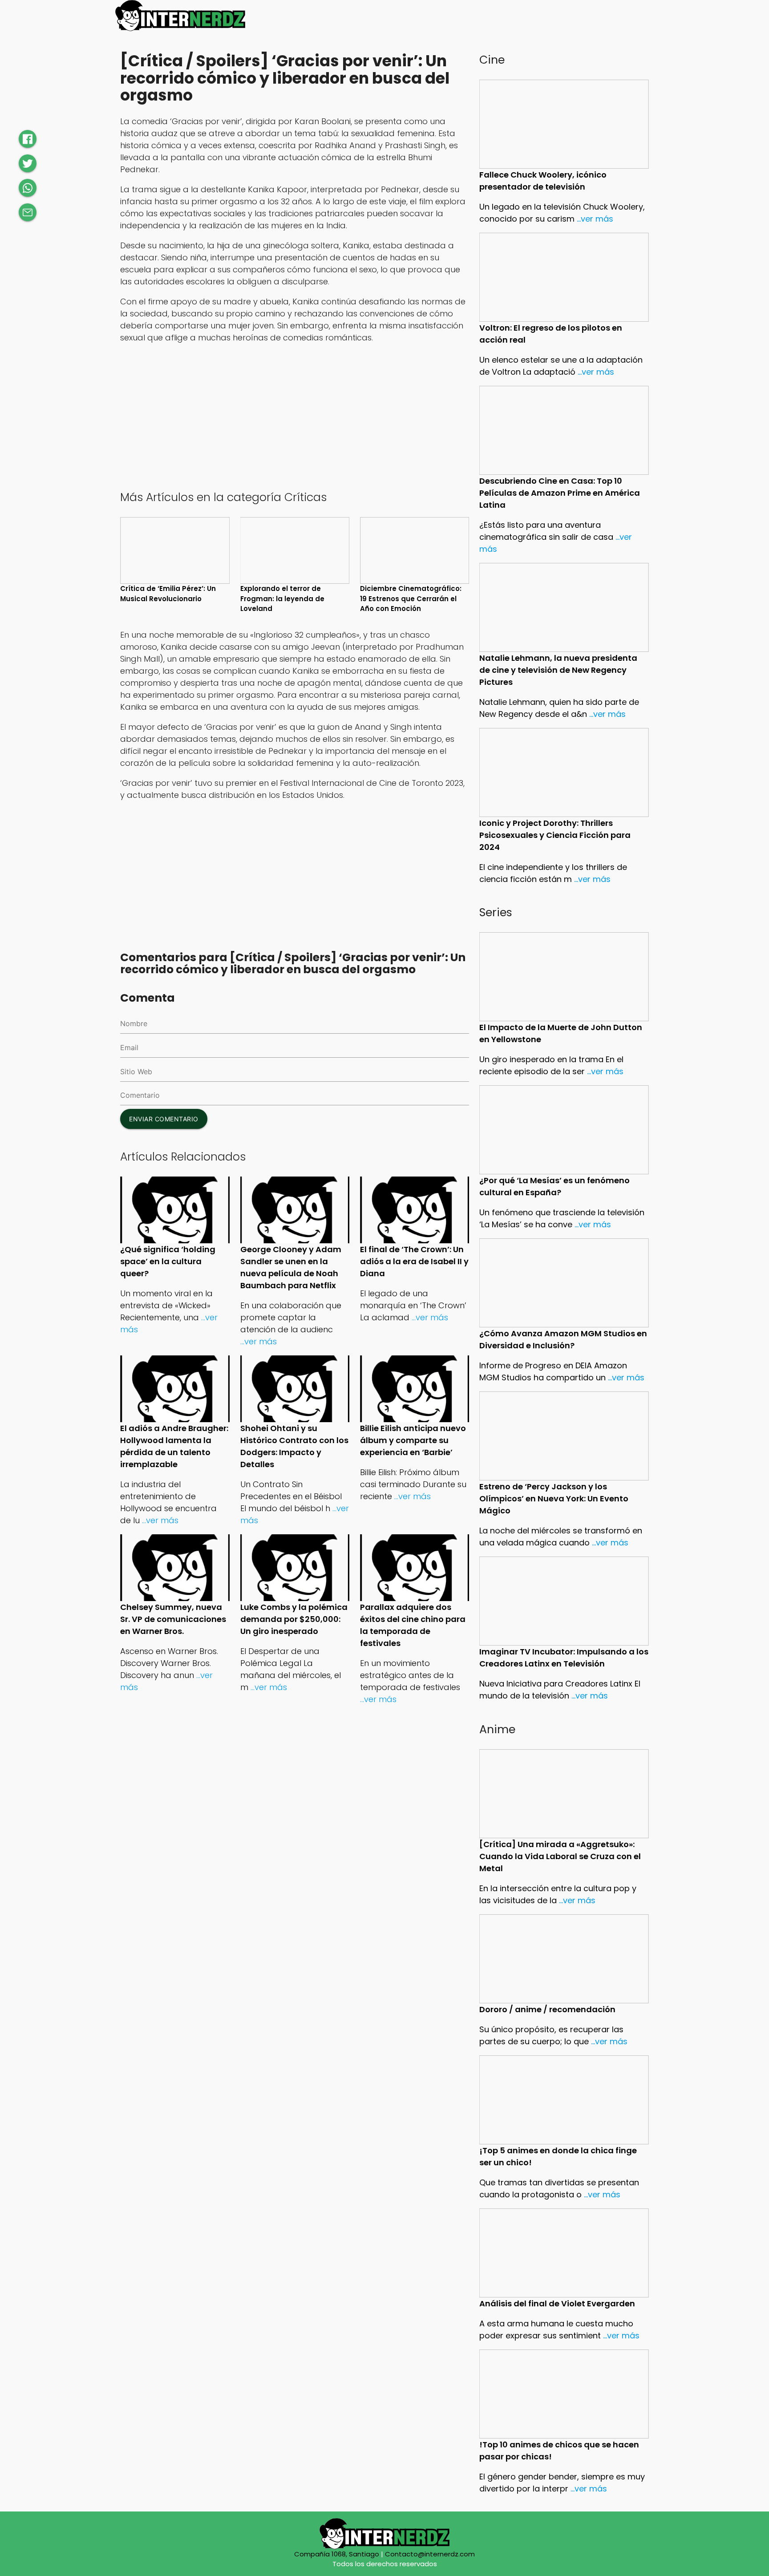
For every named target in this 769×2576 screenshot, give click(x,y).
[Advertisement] (295, 416)
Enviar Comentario (164, 1119)
